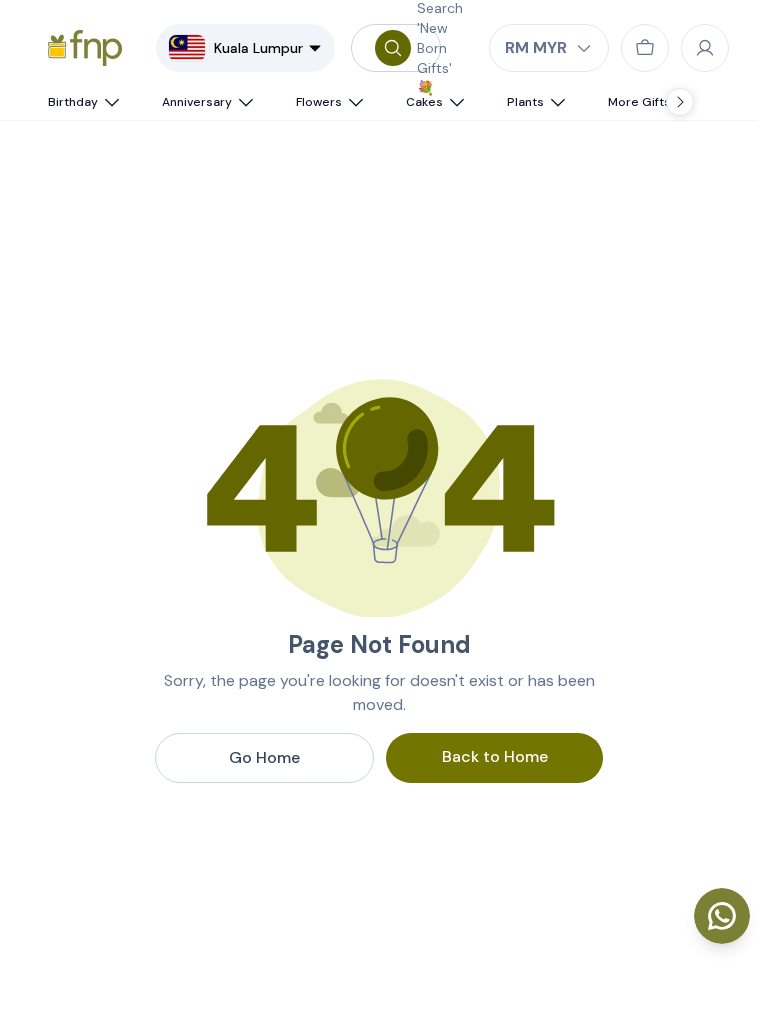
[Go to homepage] (85, 48)
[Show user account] (705, 48)
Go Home (264, 757)
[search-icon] (393, 48)
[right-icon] (680, 102)
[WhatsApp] (722, 916)
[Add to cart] (645, 48)
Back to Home (495, 756)
